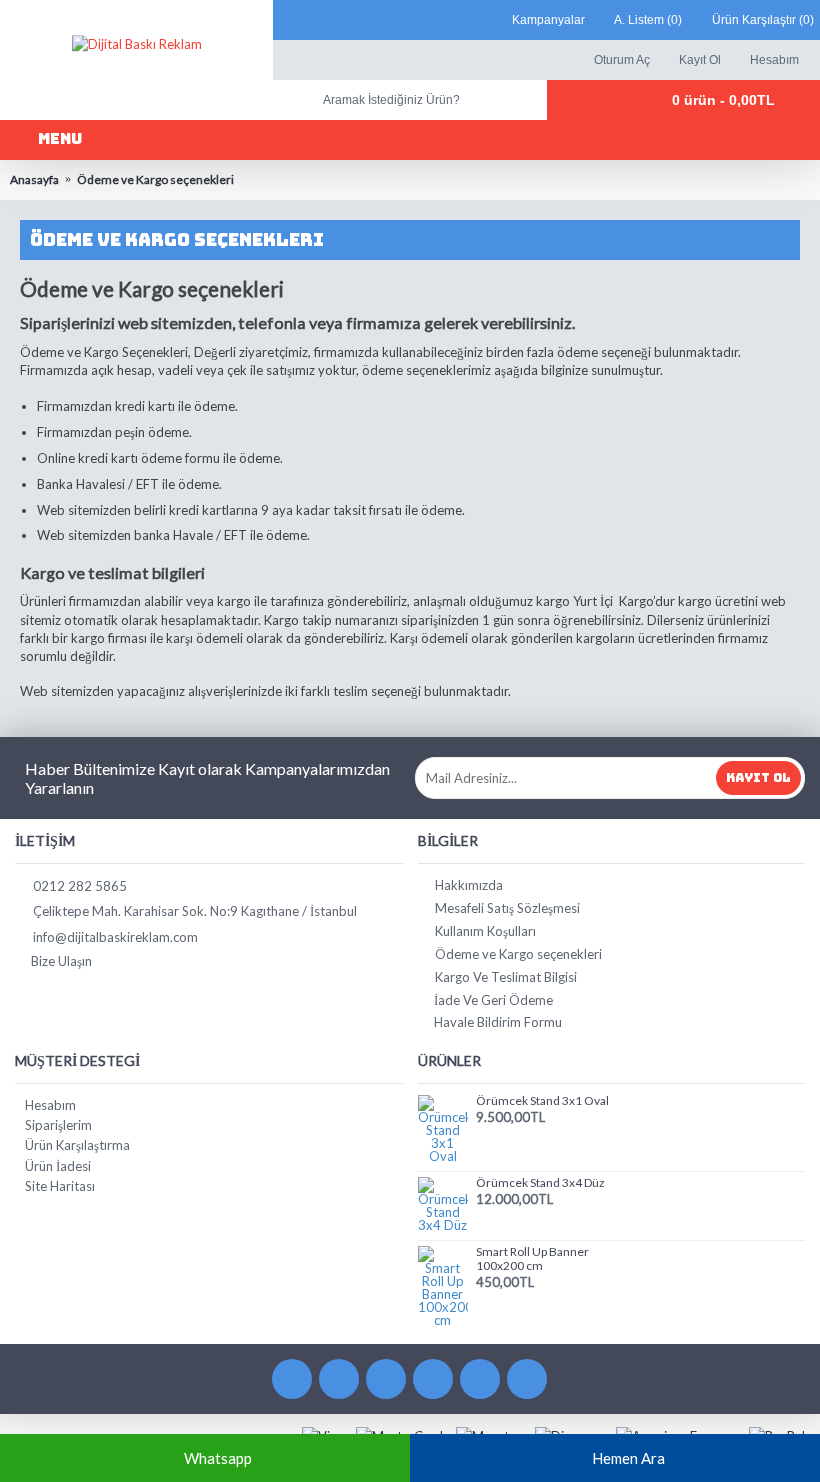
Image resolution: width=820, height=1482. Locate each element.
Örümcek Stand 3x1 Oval (542, 1101)
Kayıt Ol (758, 778)
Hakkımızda (469, 885)
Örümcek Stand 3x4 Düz (540, 1183)
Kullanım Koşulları (485, 931)
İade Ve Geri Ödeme (493, 1000)
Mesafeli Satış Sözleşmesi (507, 908)
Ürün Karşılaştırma (77, 1145)
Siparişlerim (58, 1125)
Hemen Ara (628, 1458)
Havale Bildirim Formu (498, 1022)
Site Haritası (60, 1186)
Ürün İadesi (58, 1166)
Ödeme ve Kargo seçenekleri (518, 954)
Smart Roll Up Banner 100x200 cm (532, 1258)
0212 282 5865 (80, 886)
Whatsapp (218, 1458)
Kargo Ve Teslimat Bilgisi (506, 977)
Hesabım (50, 1105)
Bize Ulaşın (61, 961)
